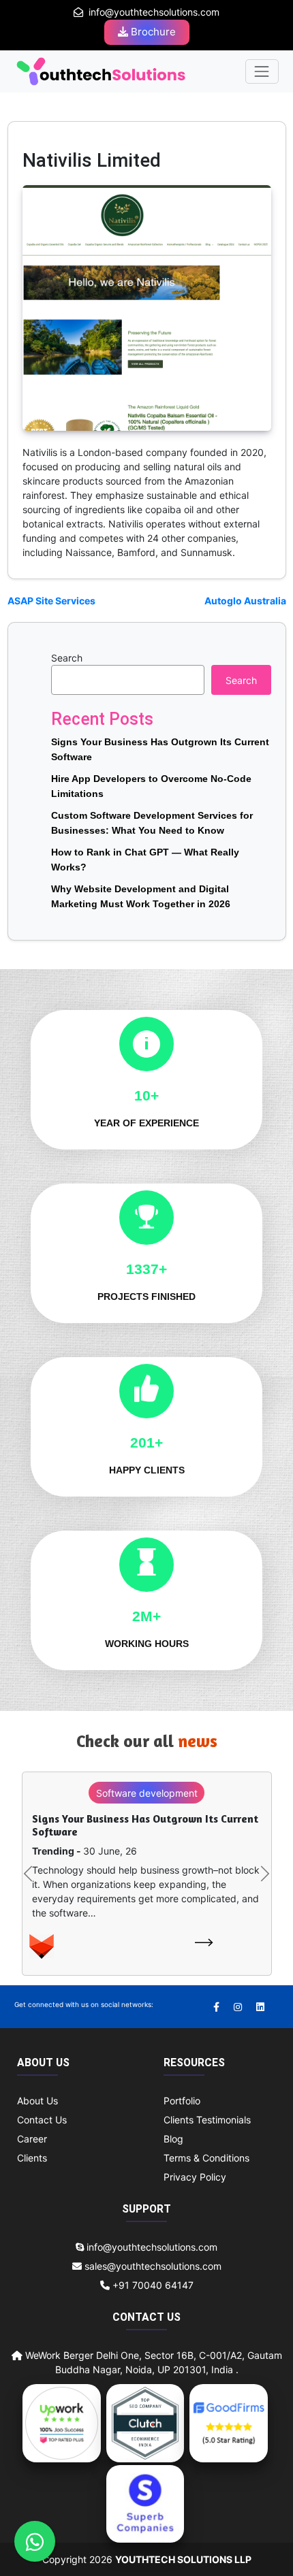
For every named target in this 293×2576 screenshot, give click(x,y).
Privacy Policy (195, 2177)
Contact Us (42, 2120)
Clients (32, 2158)
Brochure (152, 32)
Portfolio (182, 2101)
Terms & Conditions (206, 2158)
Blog (173, 2139)
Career (32, 2139)
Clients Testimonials (207, 2120)
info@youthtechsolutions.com (154, 12)
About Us (37, 2101)
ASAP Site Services (51, 601)
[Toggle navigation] (262, 71)
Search (67, 658)
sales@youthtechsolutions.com (153, 2266)
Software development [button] (147, 1793)
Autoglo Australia (245, 601)
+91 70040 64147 (152, 2285)
